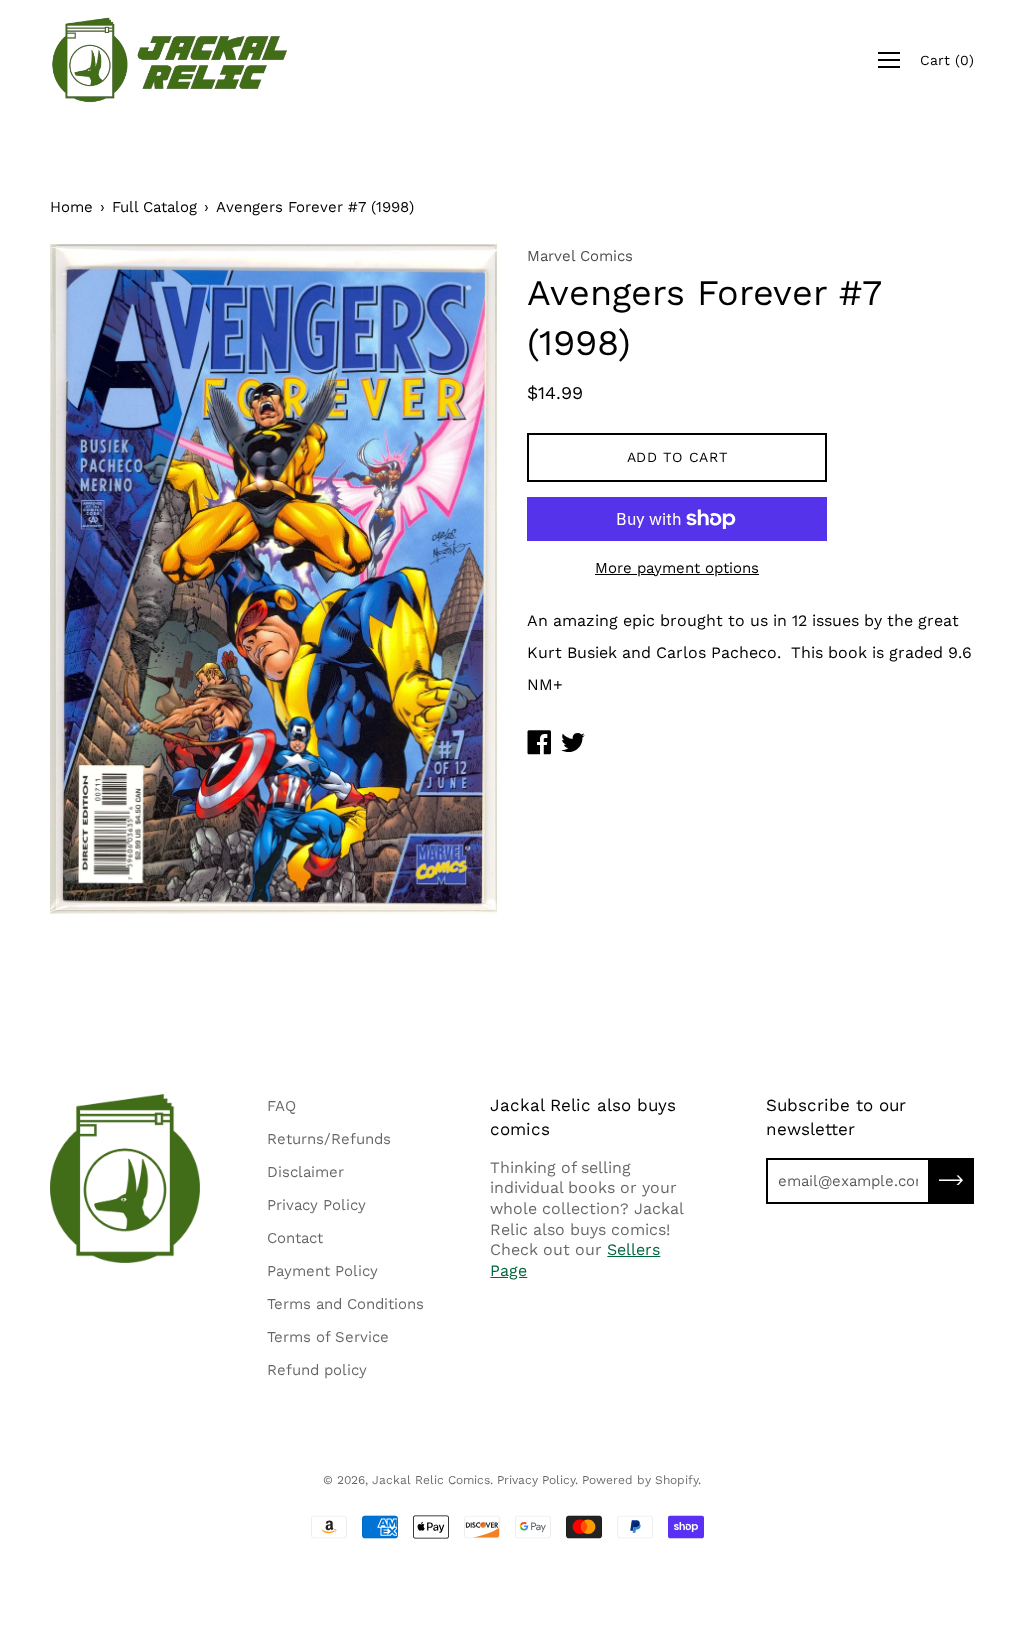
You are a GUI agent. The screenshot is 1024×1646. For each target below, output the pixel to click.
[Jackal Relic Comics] (170, 60)
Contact (295, 1238)
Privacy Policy (316, 1205)
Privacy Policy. (537, 1480)
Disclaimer (305, 1172)
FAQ (281, 1106)
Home (71, 207)
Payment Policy (322, 1271)
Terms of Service (328, 1337)
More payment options (677, 568)
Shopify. (678, 1480)
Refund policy (317, 1370)
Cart (947, 60)
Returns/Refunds (329, 1139)
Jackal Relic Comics (431, 1480)
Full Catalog (154, 207)
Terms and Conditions (345, 1304)
